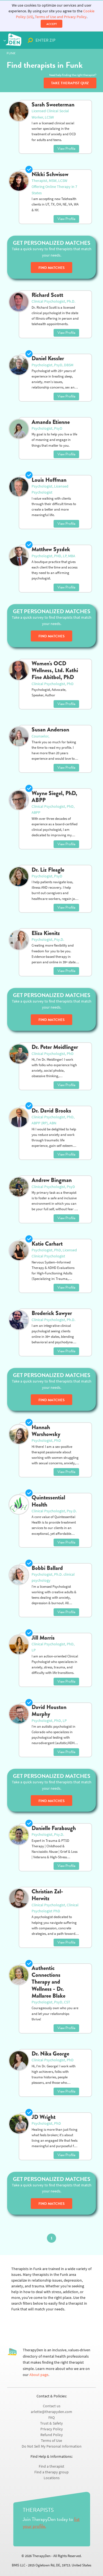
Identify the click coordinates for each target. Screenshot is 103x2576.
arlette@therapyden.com (51, 2412)
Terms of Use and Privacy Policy (61, 17)
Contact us (52, 2406)
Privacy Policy (52, 2429)
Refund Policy (52, 2435)
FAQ (51, 2418)
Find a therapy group (51, 2472)
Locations (52, 2478)
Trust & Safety (51, 2423)
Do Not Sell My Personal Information (52, 2446)
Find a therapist (51, 2466)
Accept (52, 24)
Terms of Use (51, 2441)
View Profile (66, 149)
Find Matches (51, 268)
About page (39, 2375)
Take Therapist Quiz (70, 83)
